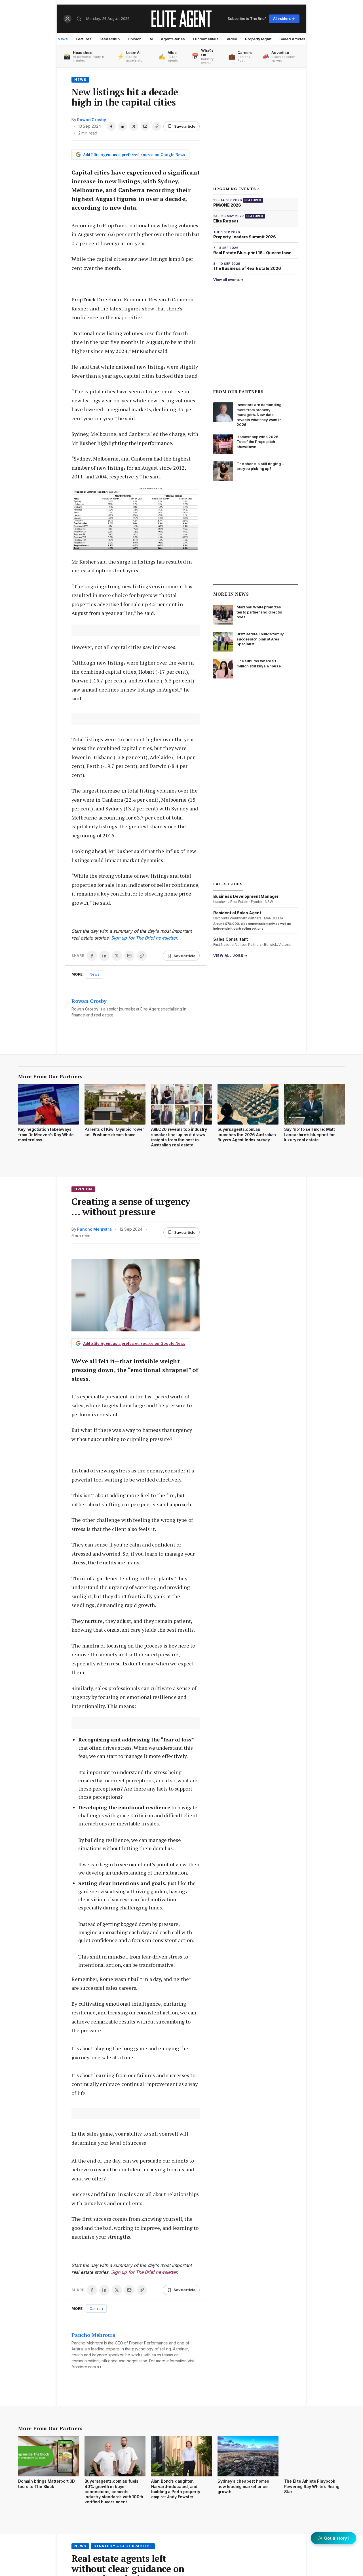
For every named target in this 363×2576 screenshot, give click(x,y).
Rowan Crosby (91, 120)
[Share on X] (134, 126)
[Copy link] (157, 126)
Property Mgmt (258, 39)
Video (232, 39)
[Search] (79, 19)
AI (151, 39)
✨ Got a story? (334, 2538)
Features (84, 39)
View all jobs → (230, 956)
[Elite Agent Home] (181, 19)
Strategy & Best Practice (123, 2546)
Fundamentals (206, 39)
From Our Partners (238, 392)
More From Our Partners (50, 1076)
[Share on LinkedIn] (123, 126)
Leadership (110, 39)
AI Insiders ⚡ (284, 19)
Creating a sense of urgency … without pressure (131, 1207)
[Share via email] (145, 126)
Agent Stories (173, 39)
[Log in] (67, 19)
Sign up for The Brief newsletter (144, 938)
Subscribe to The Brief (247, 18)
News (63, 39)
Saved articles (293, 39)
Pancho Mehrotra (94, 1229)
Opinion (135, 39)
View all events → (228, 280)
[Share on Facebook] (111, 126)
